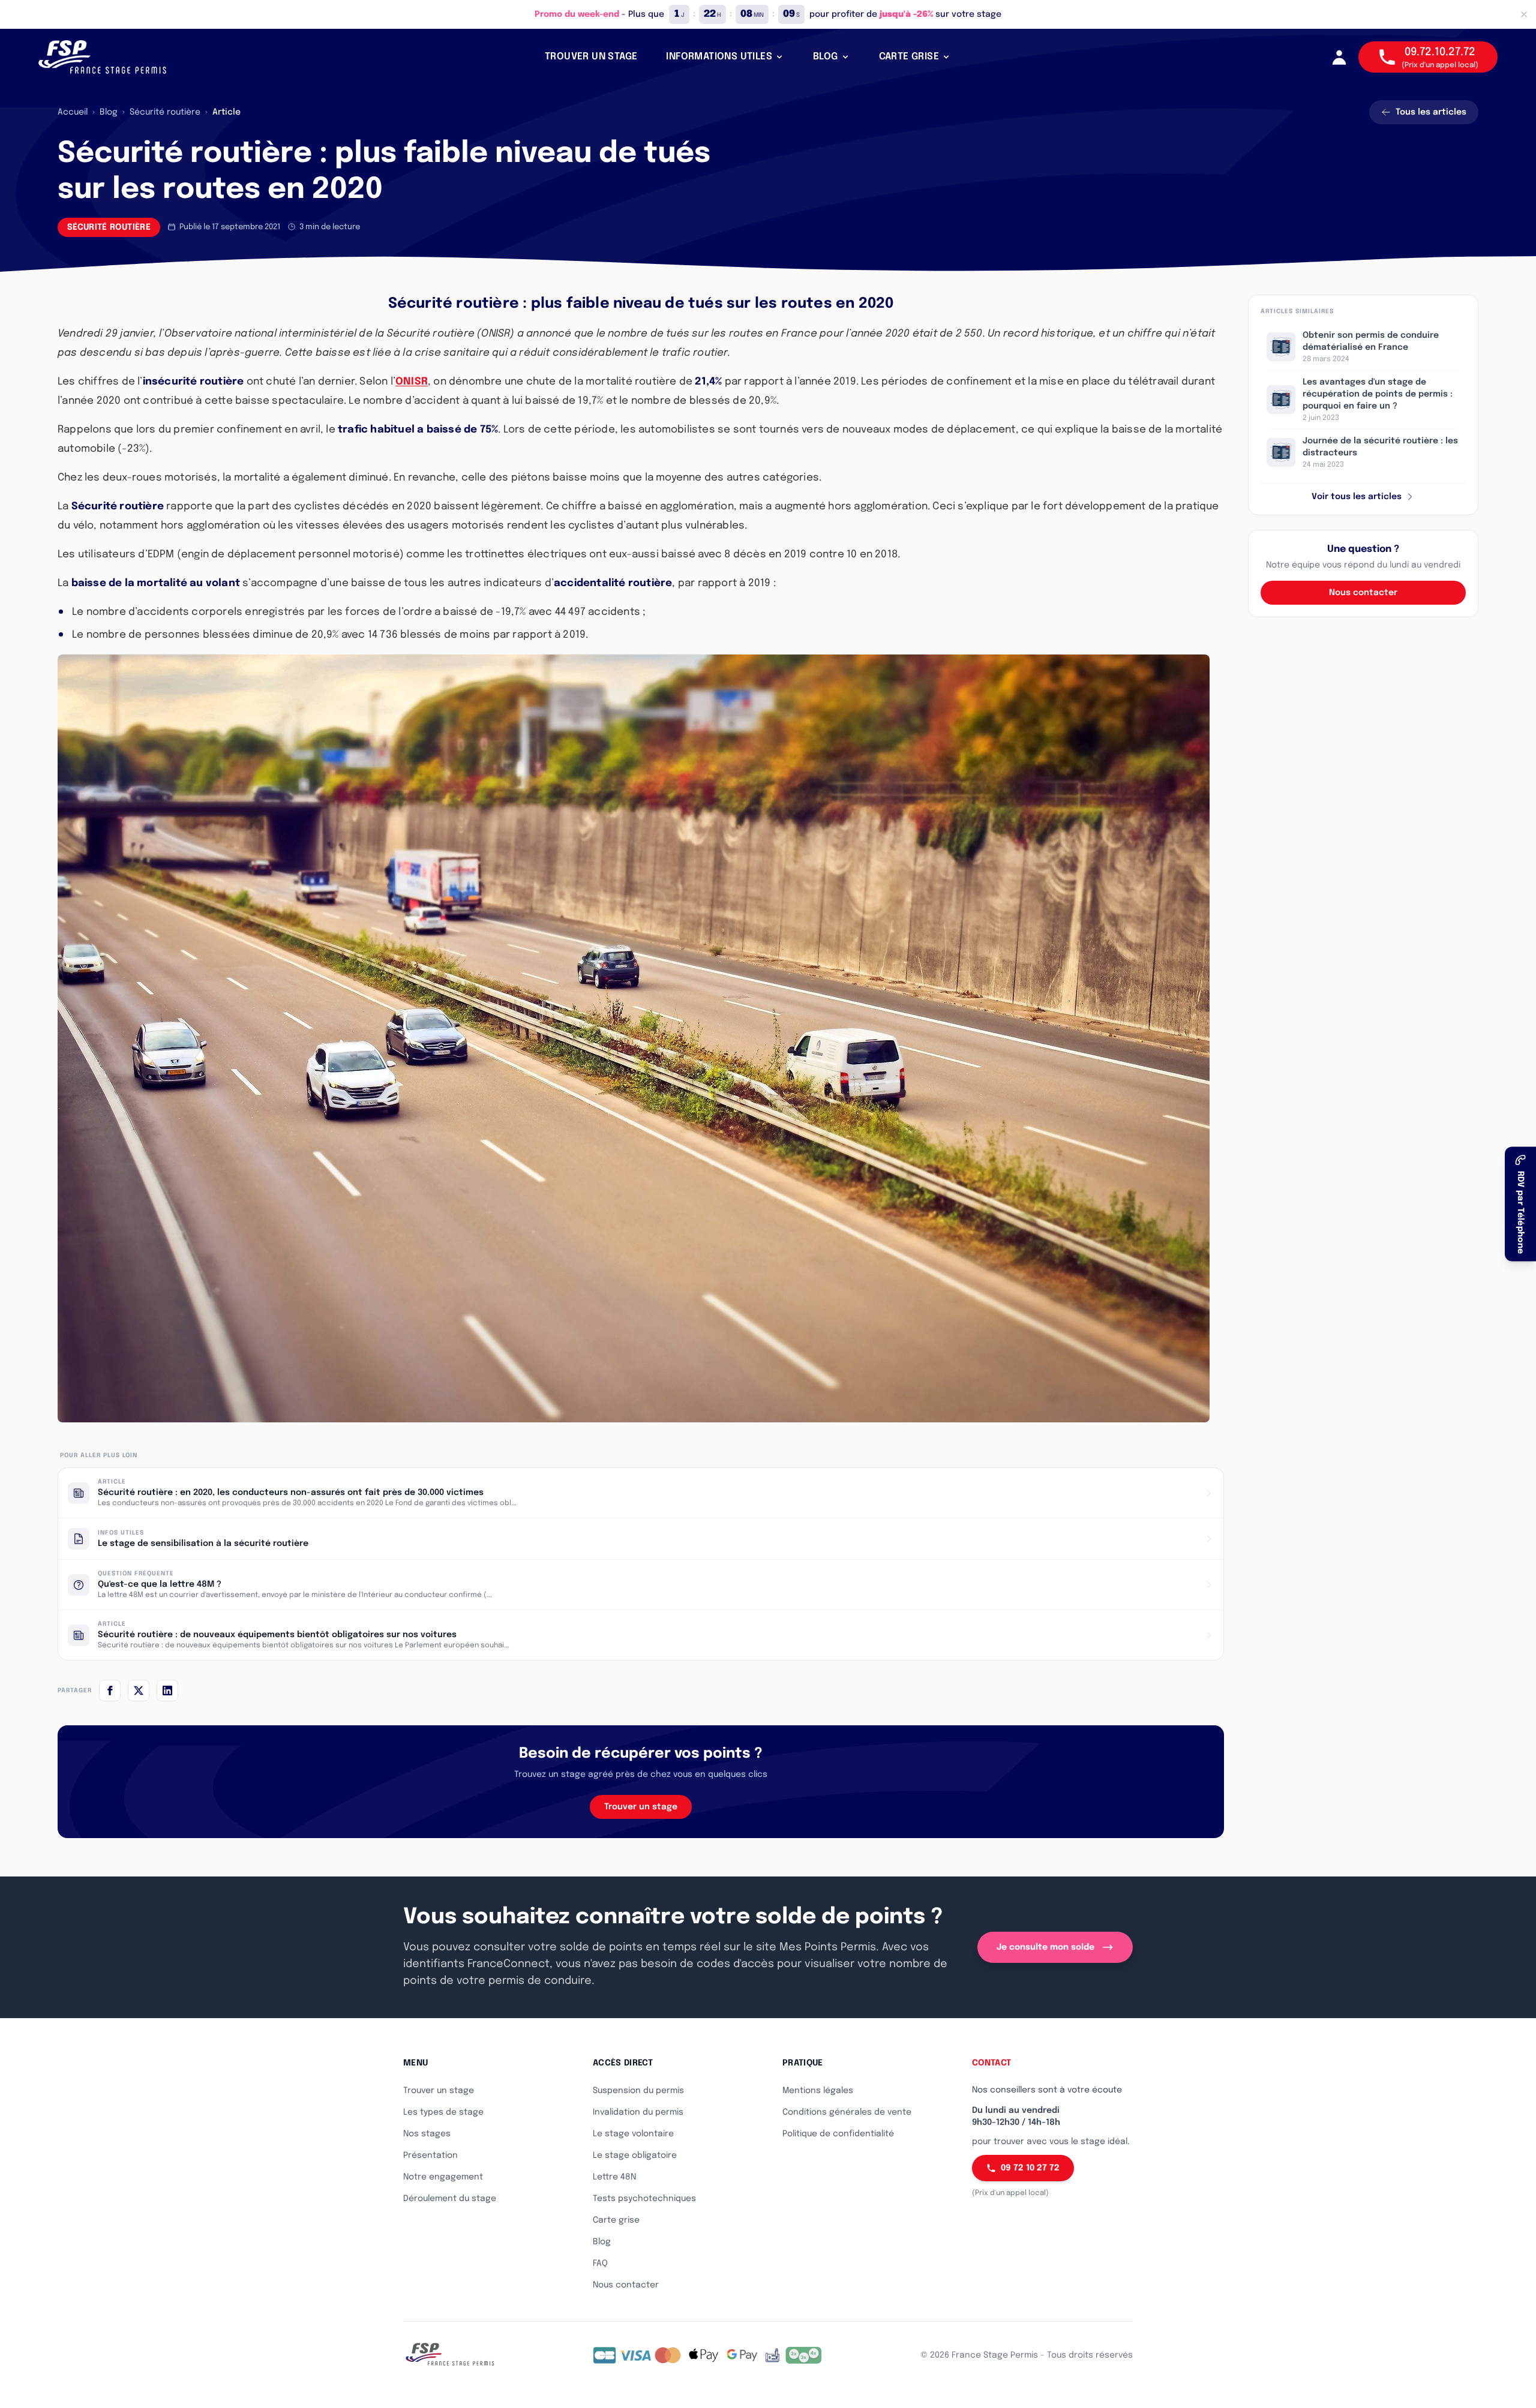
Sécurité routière (165, 112)
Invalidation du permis (638, 2112)
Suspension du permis (638, 2091)
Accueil (73, 112)
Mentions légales (818, 2091)
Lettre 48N (614, 2177)
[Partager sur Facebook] (110, 1691)
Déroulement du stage (450, 2199)
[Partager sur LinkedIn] (167, 1691)
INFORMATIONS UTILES (719, 57)
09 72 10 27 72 (1030, 2168)
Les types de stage (443, 2112)
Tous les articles (1431, 112)
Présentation (430, 2155)
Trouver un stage (641, 1807)
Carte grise (616, 2220)
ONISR (412, 382)
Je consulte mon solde (1045, 1947)
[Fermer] (1524, 14)
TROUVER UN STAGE (591, 57)
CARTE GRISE (909, 57)
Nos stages (427, 2134)
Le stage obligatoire (635, 2155)
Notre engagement (443, 2177)
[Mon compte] (1339, 57)
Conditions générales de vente (847, 2112)
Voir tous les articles (1357, 497)
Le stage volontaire (633, 2134)
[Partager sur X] (139, 1691)
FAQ (600, 2263)
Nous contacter (1363, 593)
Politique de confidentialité (838, 2134)
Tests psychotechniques (644, 2199)
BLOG (826, 57)
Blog (109, 112)
